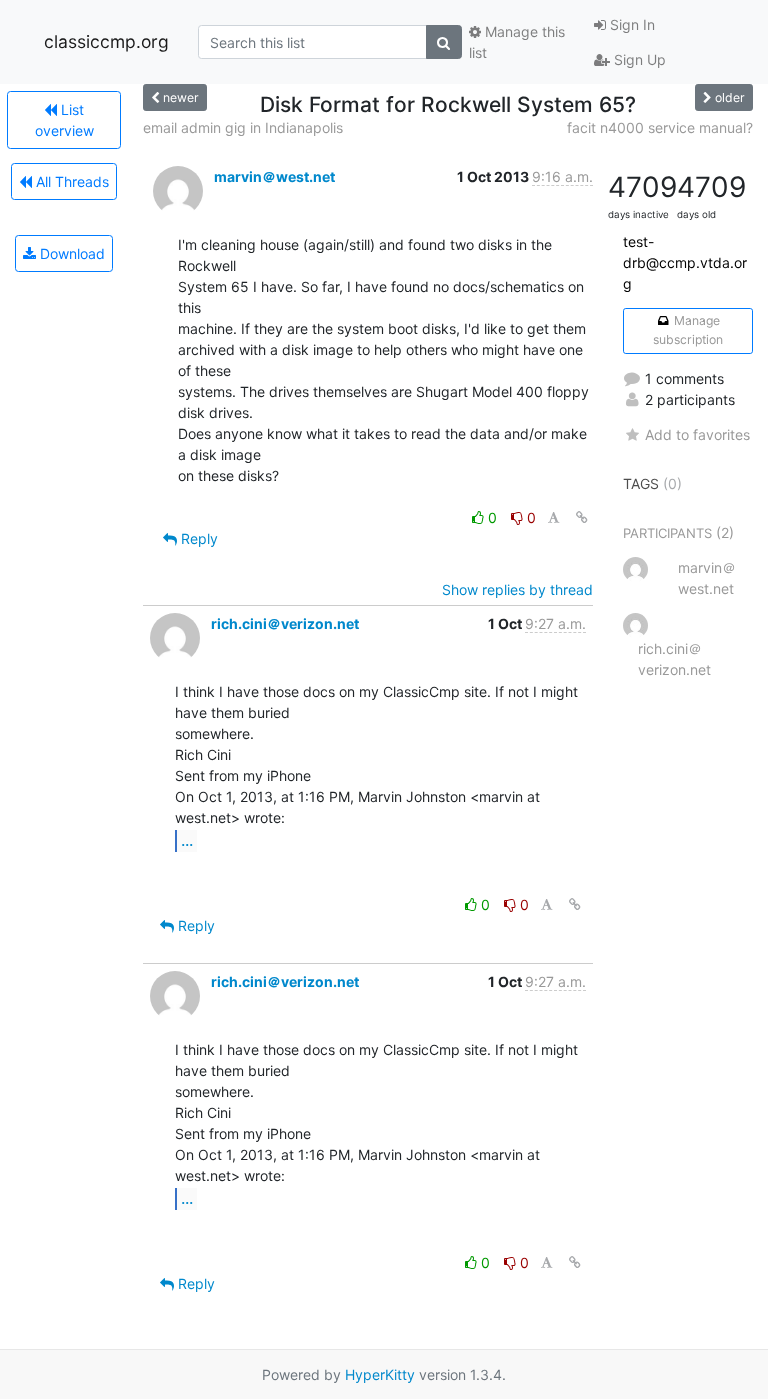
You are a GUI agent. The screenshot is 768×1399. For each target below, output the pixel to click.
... (187, 840)
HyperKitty (380, 1374)
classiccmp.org (106, 41)
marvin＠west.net (274, 176)
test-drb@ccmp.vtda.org (685, 262)
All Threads (70, 181)
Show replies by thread (517, 589)
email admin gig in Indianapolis (243, 127)
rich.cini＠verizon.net (285, 623)
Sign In (630, 24)
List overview (64, 120)
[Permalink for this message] (582, 517)
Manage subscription (688, 329)
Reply (197, 538)
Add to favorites (697, 434)
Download (70, 253)
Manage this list (517, 42)
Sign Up (638, 59)
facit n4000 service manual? (660, 127)
